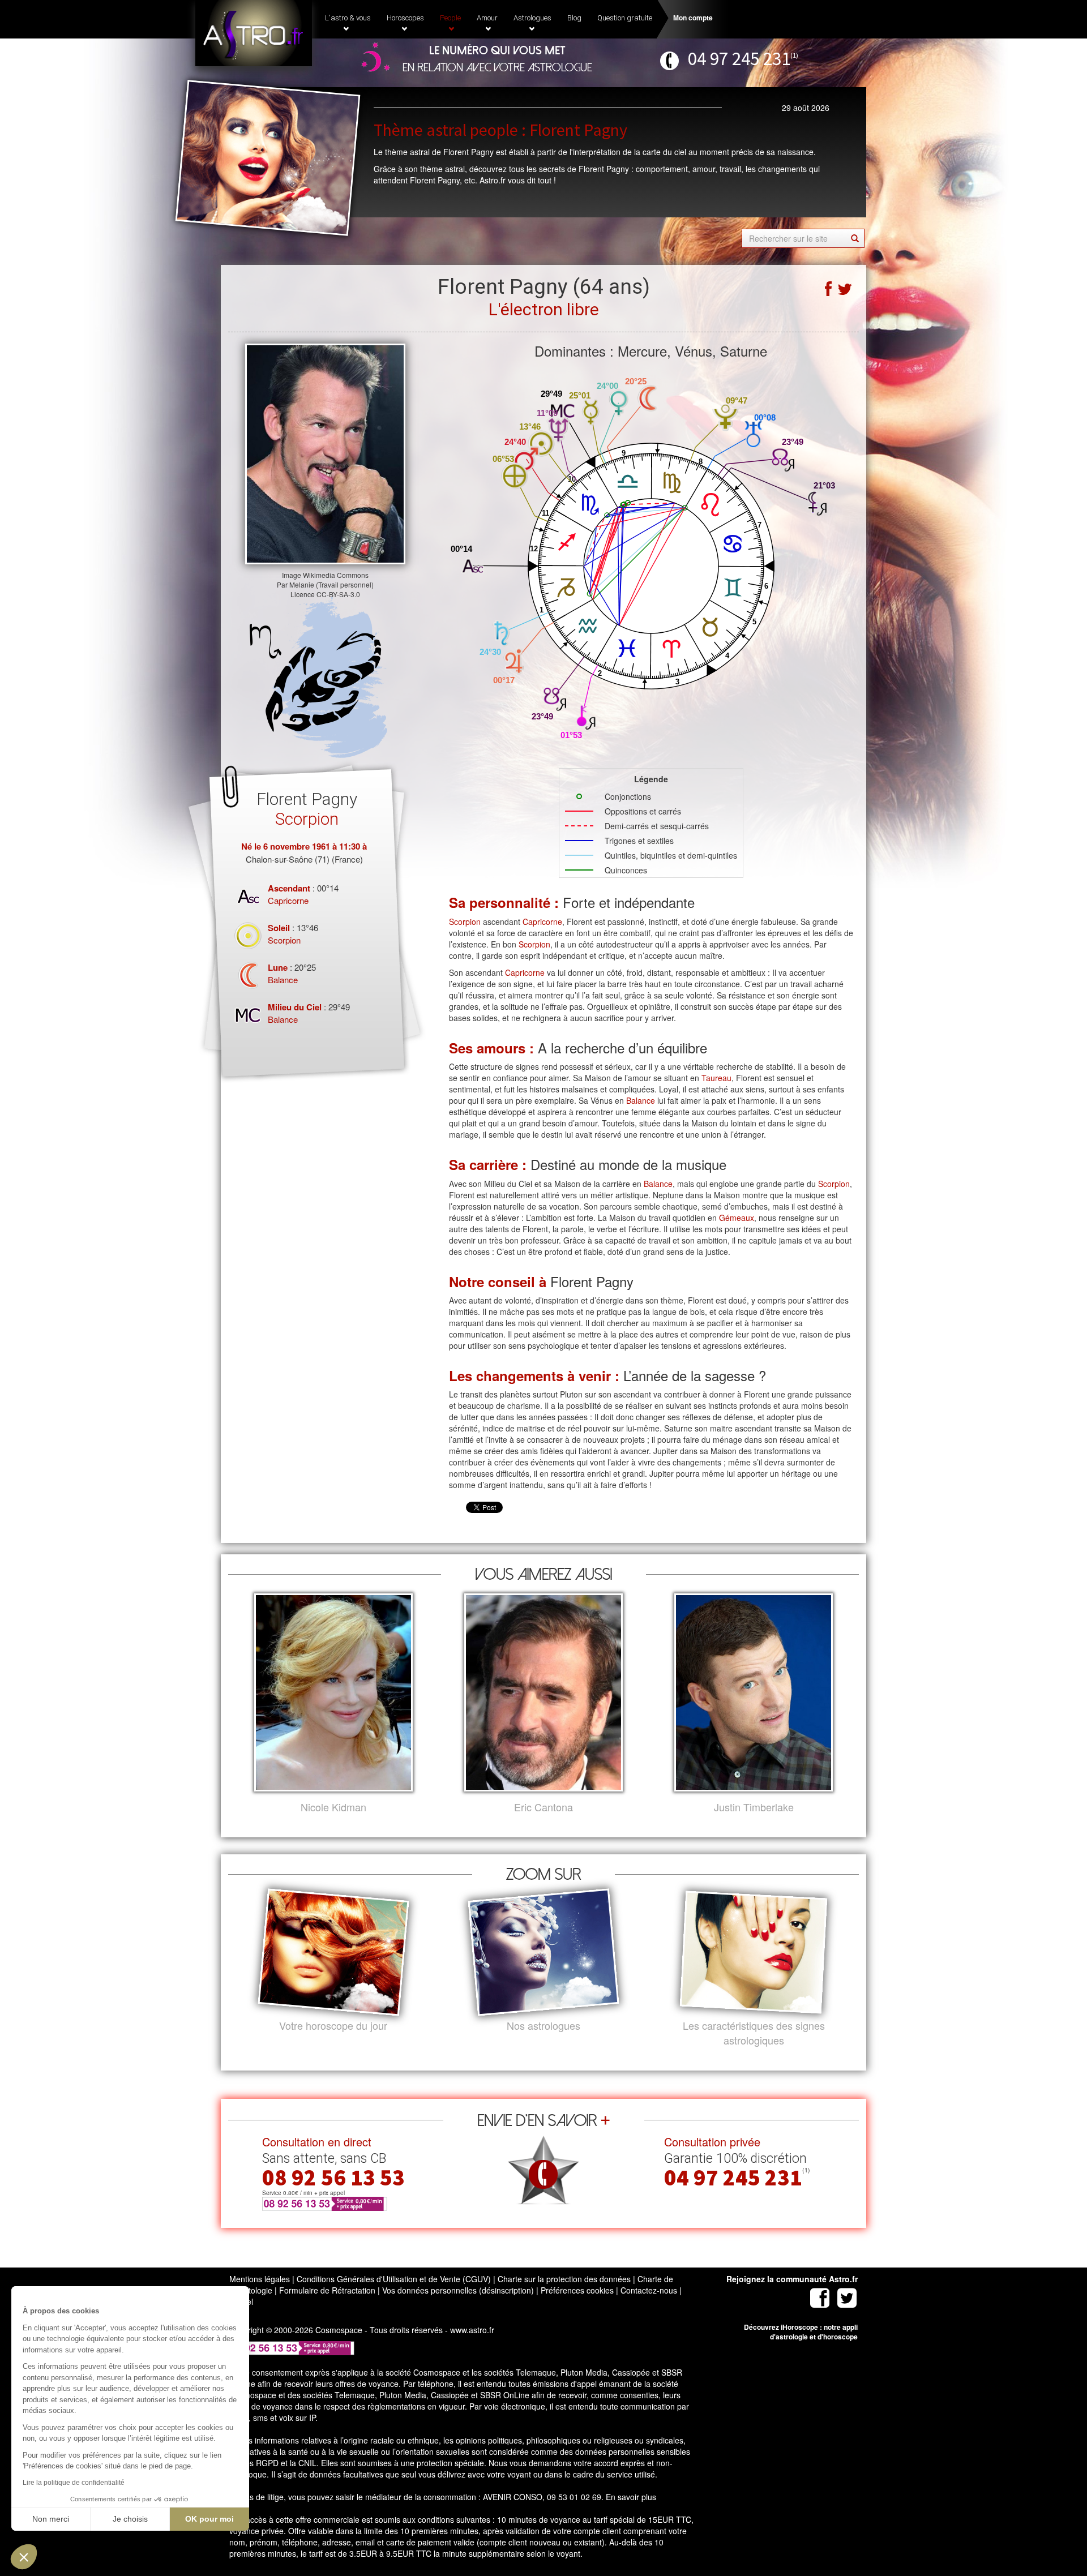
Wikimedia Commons (336, 575)
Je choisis (130, 2519)
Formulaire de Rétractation (327, 2290)
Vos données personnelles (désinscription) (458, 2290)
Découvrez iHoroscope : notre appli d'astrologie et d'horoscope (801, 2332)
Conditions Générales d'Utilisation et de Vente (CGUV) (394, 2279)
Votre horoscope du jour (333, 2026)
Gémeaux (737, 1218)
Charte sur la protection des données (564, 2279)
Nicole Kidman (333, 1807)
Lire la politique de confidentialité (74, 2483)
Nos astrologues (543, 2026)
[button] (24, 2557)
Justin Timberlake (754, 1807)
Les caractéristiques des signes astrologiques (754, 2033)
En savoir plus (631, 2497)
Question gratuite (625, 18)
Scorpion (284, 940)
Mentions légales (260, 2279)
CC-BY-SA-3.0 (338, 594)
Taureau (716, 1078)
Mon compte (693, 18)
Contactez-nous (649, 2290)
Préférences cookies (577, 2290)
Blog (574, 18)
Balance (283, 980)
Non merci (51, 2519)
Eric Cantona (543, 1807)
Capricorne (288, 900)
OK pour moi (209, 2519)
